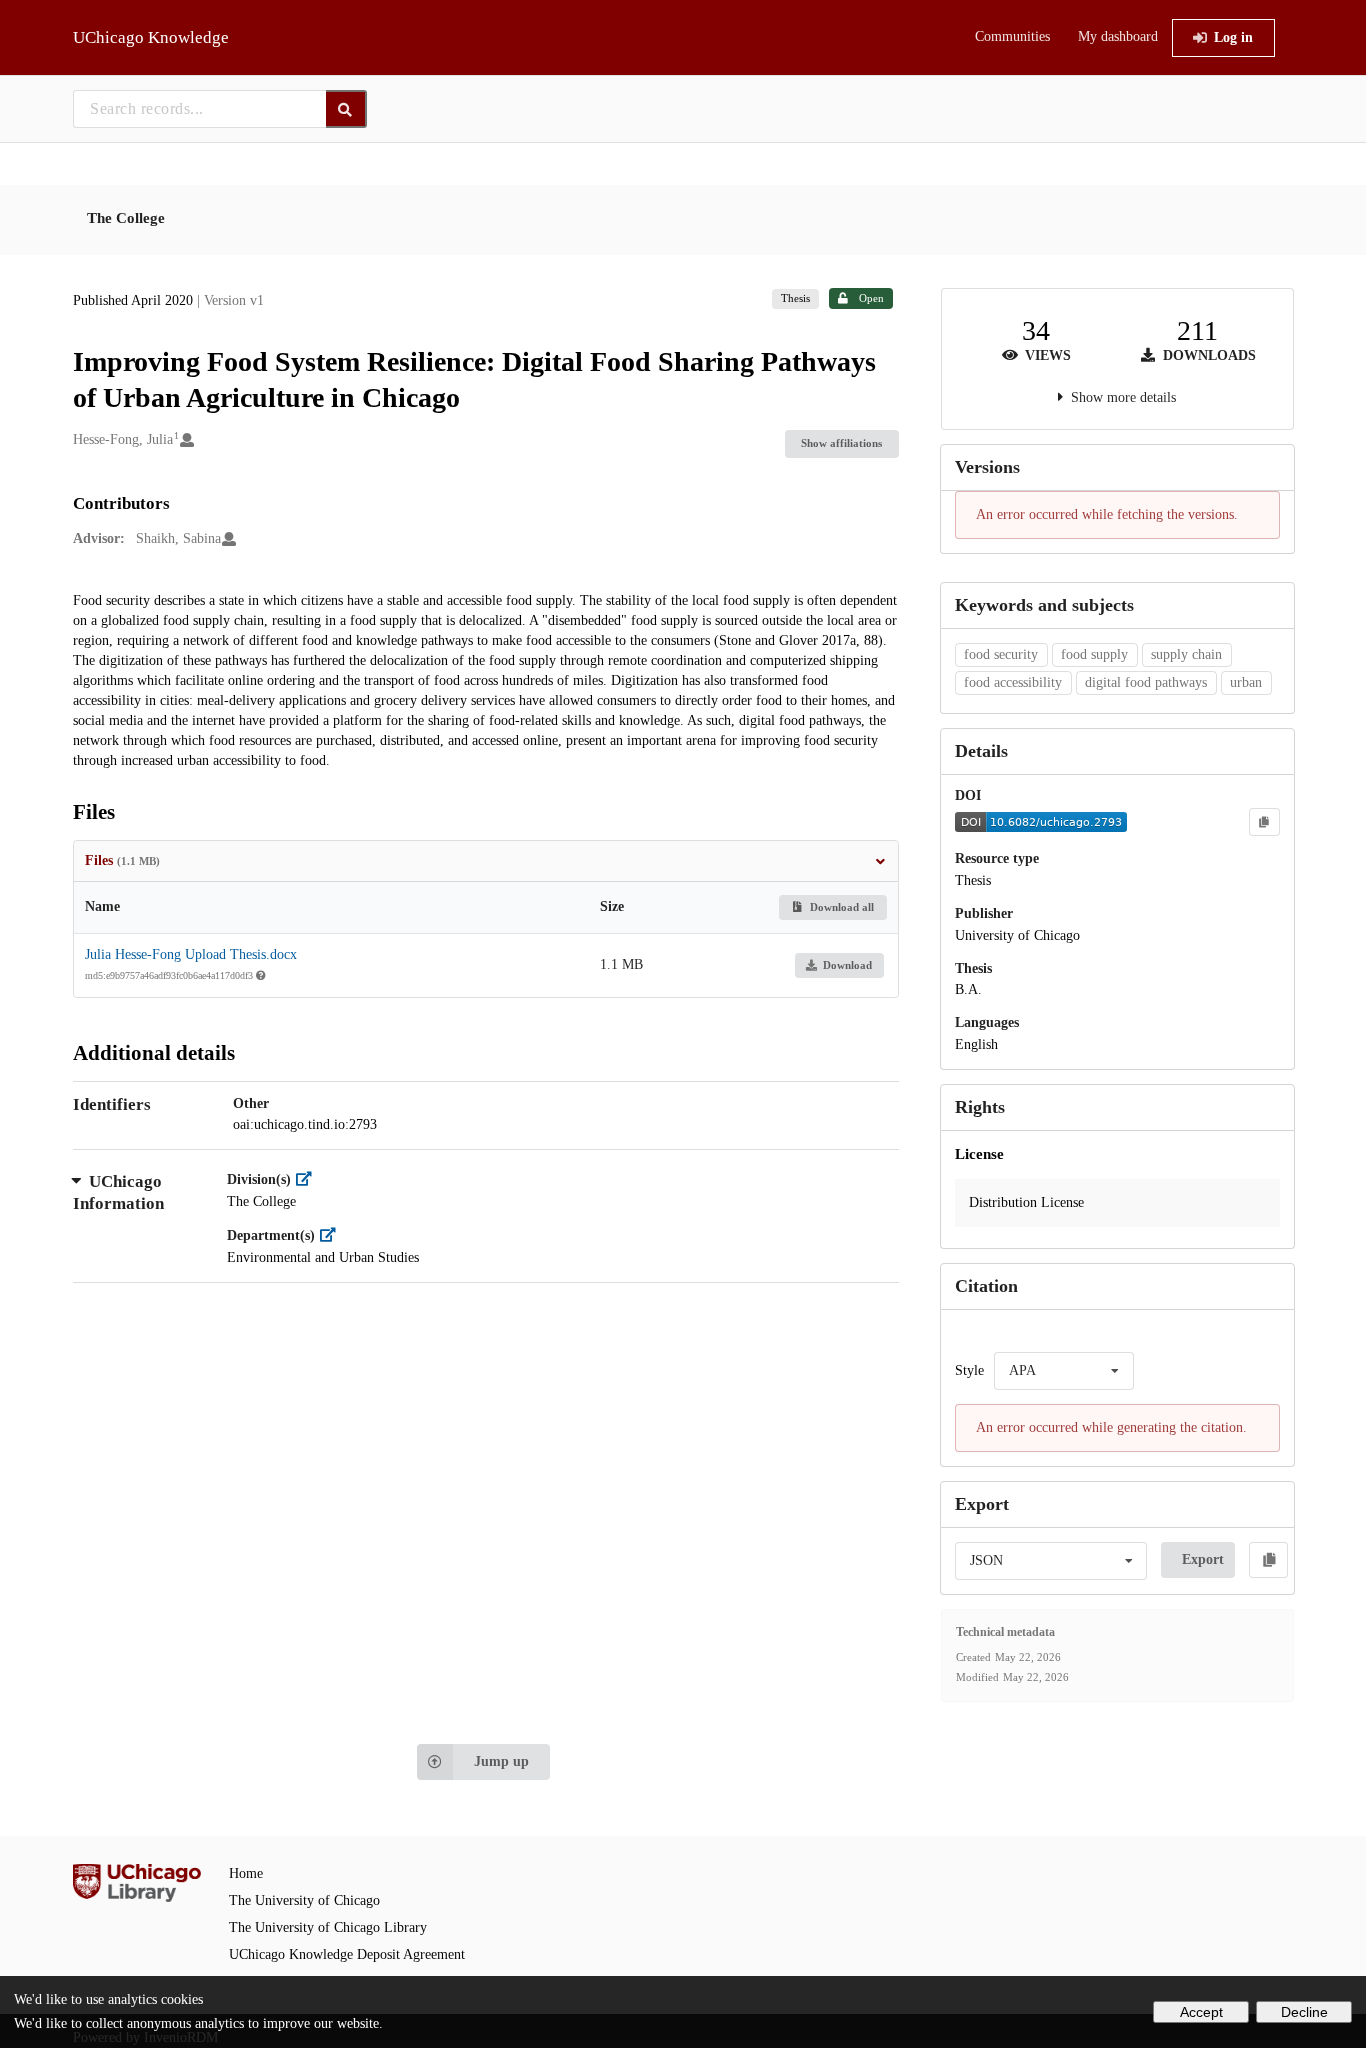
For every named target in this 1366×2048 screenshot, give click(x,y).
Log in (1233, 37)
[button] (1117, 1203)
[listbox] (1064, 1371)
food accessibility (1013, 682)
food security (1001, 654)
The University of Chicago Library (328, 1927)
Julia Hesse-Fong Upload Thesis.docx (191, 954)
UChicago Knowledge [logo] (151, 37)
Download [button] (847, 965)
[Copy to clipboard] (1264, 822)
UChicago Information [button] (118, 1192)
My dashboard (1118, 36)
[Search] (346, 109)
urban (1246, 682)
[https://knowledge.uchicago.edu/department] (332, 1235)
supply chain (1186, 654)
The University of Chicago (304, 1900)
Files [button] (122, 860)
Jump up (501, 1761)
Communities (1012, 36)
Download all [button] (840, 907)
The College (126, 218)
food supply (1094, 654)
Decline (1304, 2012)
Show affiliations (841, 443)
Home (246, 1873)
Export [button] (1203, 1559)
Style (969, 1370)
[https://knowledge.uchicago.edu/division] (308, 1179)
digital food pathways (1146, 682)
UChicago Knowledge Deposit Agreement (347, 1954)
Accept (1201, 2012)
